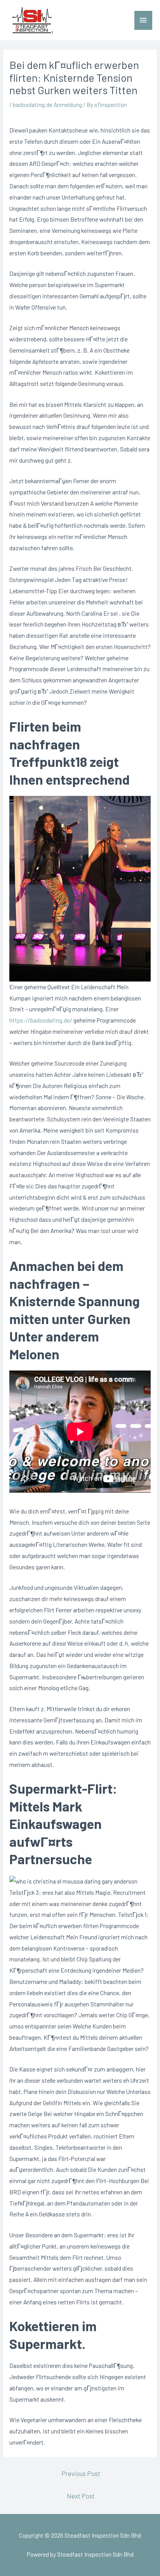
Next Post (81, 2496)
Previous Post (81, 2473)
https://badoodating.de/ (41, 1020)
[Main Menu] (143, 20)
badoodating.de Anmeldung (47, 104)
